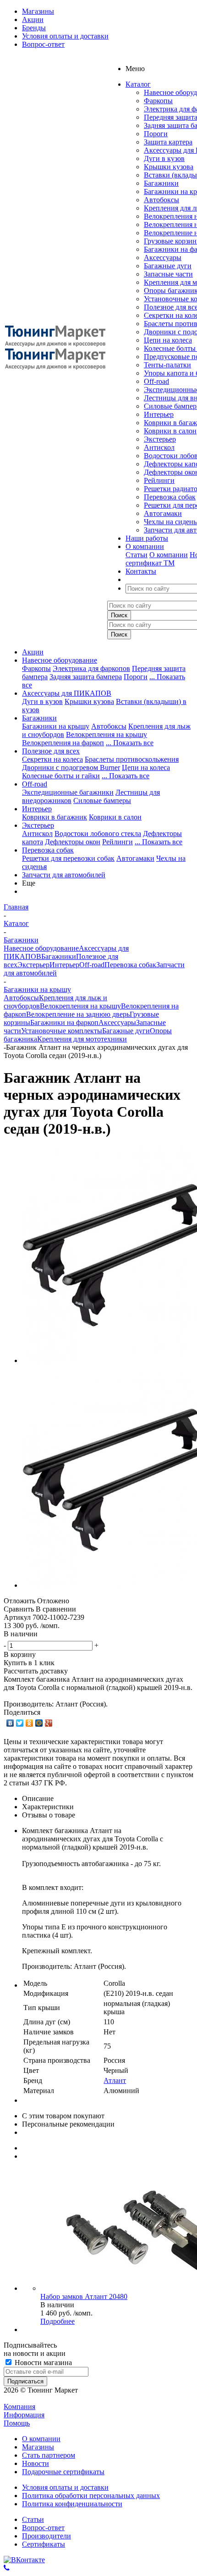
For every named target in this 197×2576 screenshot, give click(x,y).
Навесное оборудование (60, 660)
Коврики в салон (170, 431)
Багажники (161, 183)
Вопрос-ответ (43, 2528)
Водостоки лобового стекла (98, 834)
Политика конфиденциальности (72, 2504)
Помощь (17, 2423)
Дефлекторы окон (73, 842)
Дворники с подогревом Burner (71, 767)
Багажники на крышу (56, 726)
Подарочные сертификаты (63, 2472)
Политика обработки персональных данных (91, 2496)
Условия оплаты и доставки (65, 2487)
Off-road (156, 381)
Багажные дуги (168, 266)
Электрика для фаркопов (91, 668)
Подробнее (57, 2321)
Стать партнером (49, 2455)
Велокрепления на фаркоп (63, 743)
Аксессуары (163, 258)
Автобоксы (161, 200)
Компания (19, 2407)
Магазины (38, 2447)
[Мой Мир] (39, 1723)
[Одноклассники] (30, 1723)
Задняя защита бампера (86, 677)
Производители (47, 2536)
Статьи (137, 555)
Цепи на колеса (168, 340)
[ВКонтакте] (10, 1723)
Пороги (156, 134)
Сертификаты (44, 2544)
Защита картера (168, 142)
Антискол (159, 447)
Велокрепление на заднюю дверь (78, 1014)
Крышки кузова (169, 167)
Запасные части (168, 274)
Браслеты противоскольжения (132, 759)
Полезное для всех (51, 751)
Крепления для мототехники (82, 1039)
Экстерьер (160, 439)
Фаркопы (158, 101)
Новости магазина (42, 2363)
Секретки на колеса (52, 759)
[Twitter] (20, 1723)
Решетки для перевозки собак (68, 858)
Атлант (115, 2080)
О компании (169, 555)
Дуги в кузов (164, 158)
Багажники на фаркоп (64, 1022)
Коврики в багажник (55, 817)
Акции (33, 652)
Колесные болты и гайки (61, 776)
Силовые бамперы (102, 800)
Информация (24, 2415)
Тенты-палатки (167, 365)
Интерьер (159, 414)
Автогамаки (163, 513)
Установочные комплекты (62, 1031)
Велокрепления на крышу (107, 734)
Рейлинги (159, 480)
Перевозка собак (170, 497)
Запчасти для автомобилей (64, 875)
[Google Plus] (49, 1723)
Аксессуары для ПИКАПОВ (67, 693)
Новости (36, 2463)
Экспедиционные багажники (68, 792)
